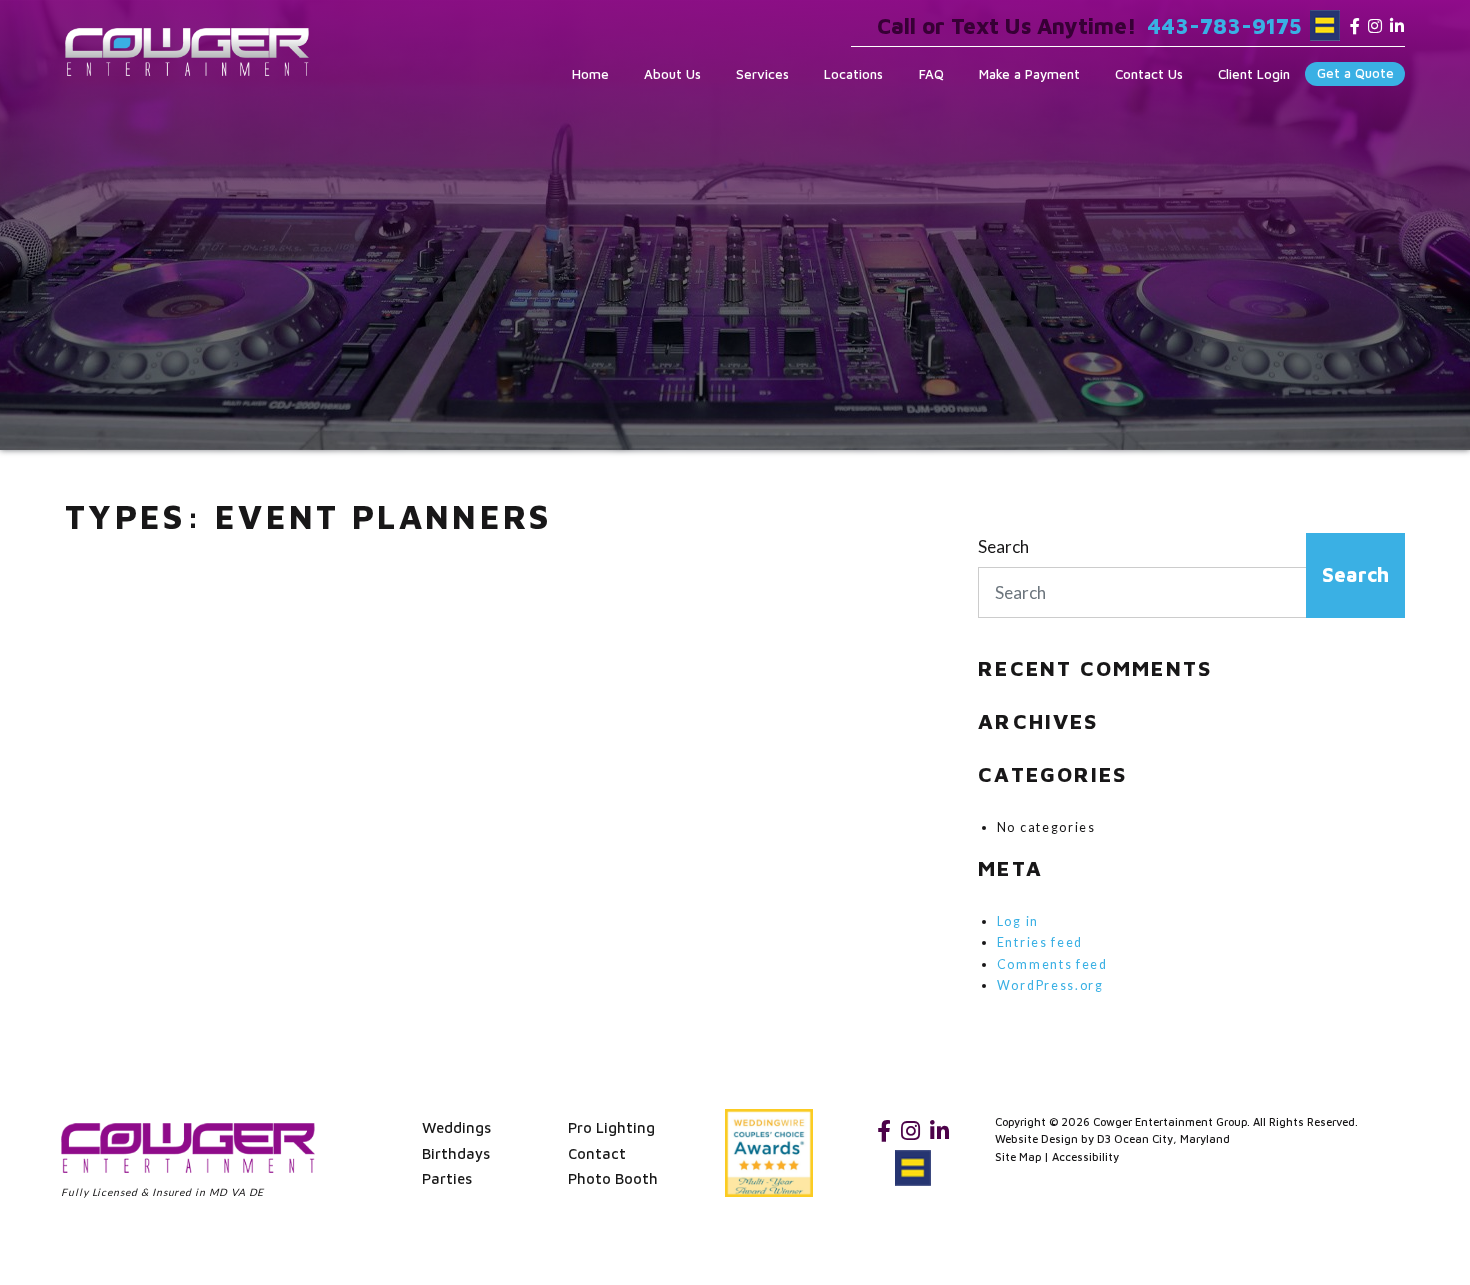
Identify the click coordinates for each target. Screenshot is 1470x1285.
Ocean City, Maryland (1172, 1138)
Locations (853, 74)
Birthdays (456, 1153)
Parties (447, 1178)
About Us (672, 74)
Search (1003, 546)
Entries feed (1040, 942)
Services (762, 74)
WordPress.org (1050, 985)
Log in (1018, 921)
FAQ (931, 74)
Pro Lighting (611, 1127)
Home (590, 74)
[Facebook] (1355, 26)
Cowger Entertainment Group (1170, 1121)
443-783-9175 (1224, 26)
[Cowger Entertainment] (187, 52)
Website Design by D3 (1053, 1138)
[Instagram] (1375, 26)
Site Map (1018, 1156)
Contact (597, 1153)
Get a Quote (1355, 73)
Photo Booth (613, 1178)
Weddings (456, 1127)
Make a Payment (1029, 74)
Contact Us (1149, 74)
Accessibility (1085, 1156)
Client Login (1254, 74)
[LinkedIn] (1397, 26)
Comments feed (1052, 964)
